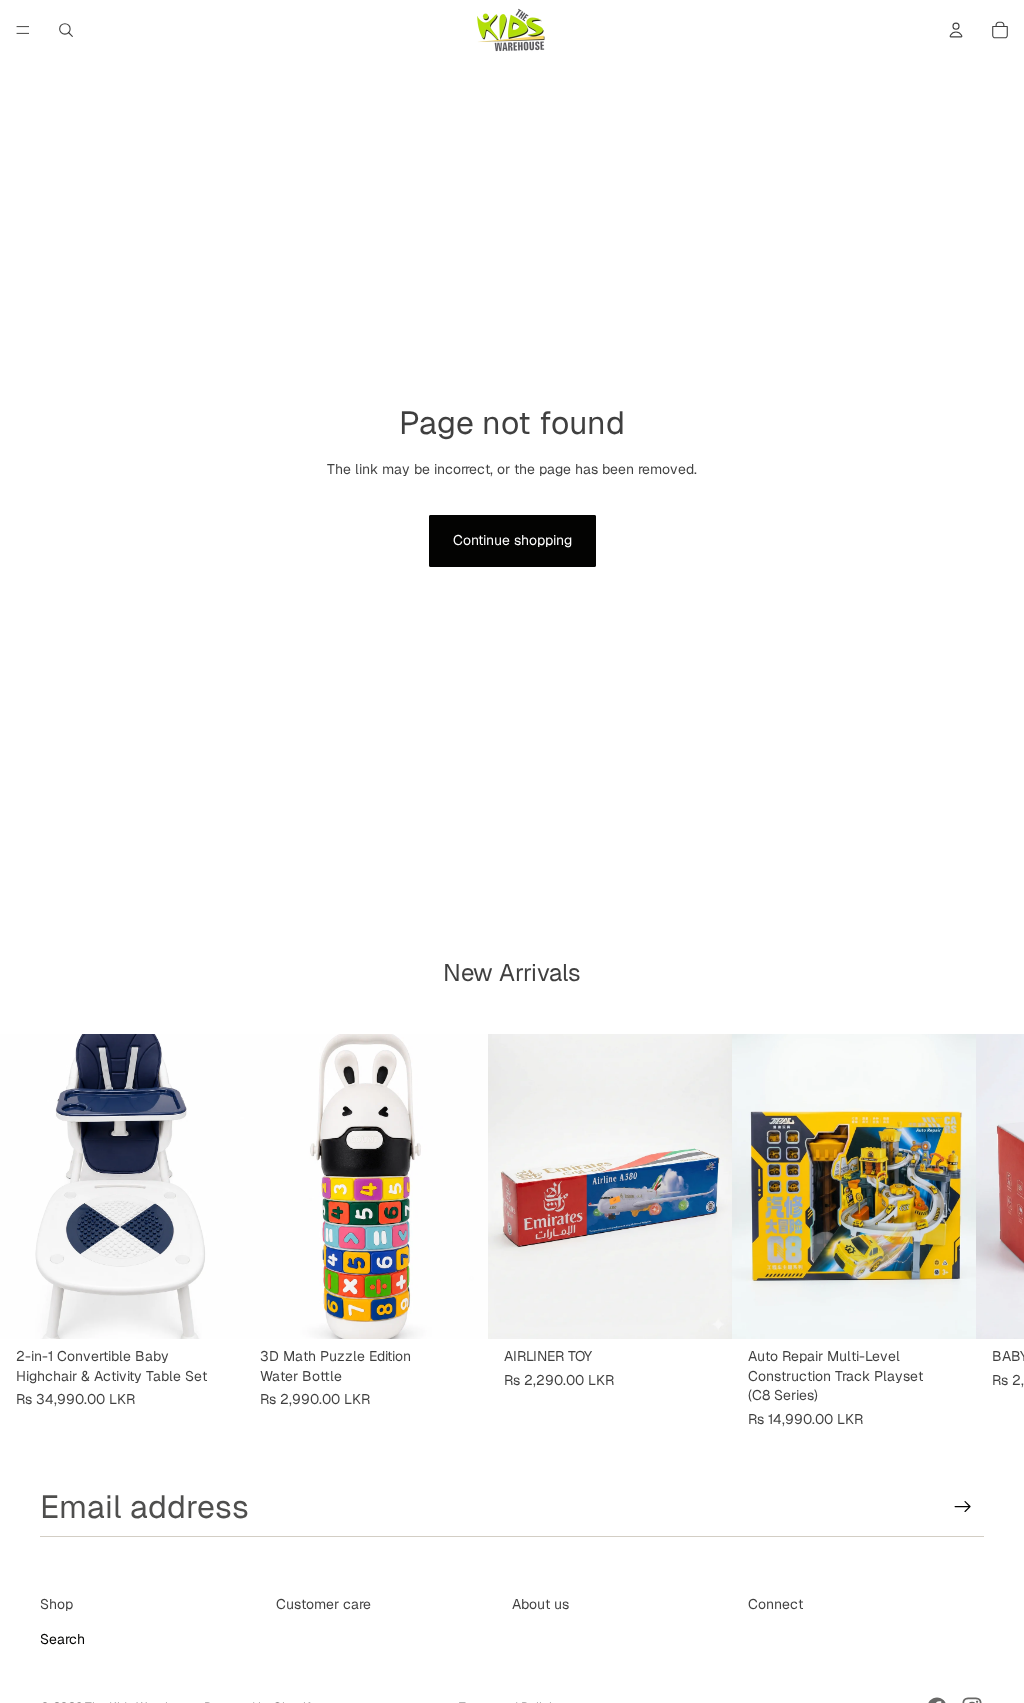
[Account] (956, 30)
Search (62, 1639)
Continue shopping (512, 540)
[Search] (66, 30)
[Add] (213, 1308)
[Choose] (457, 1308)
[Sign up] (963, 1507)
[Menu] (23, 30)
